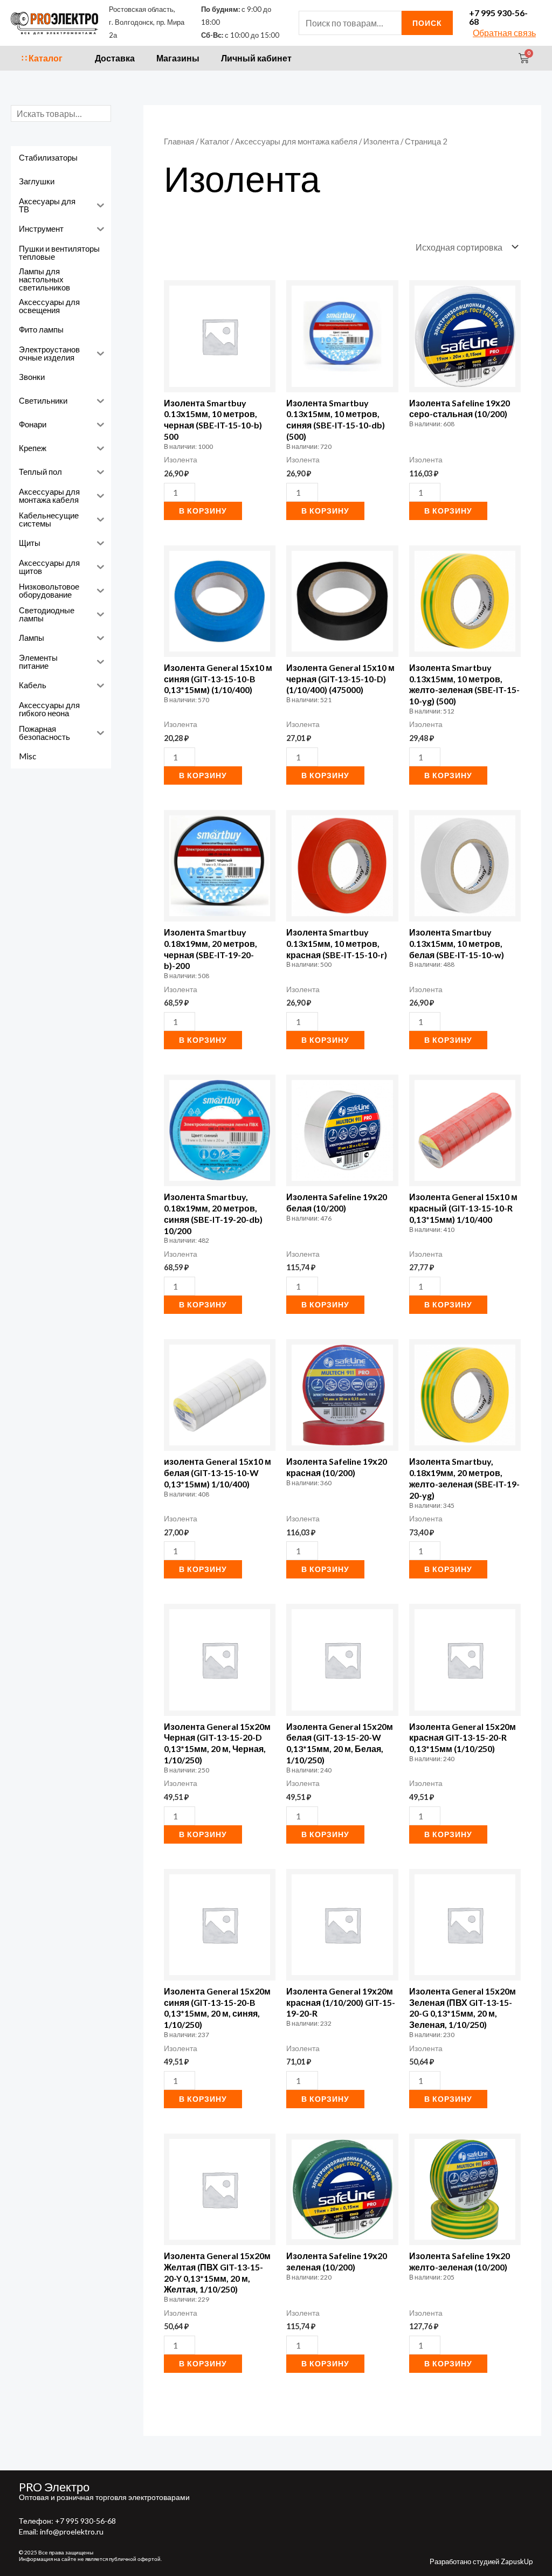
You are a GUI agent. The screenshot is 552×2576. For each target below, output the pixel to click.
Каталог (215, 141)
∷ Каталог (42, 58)
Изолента (381, 141)
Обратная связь (504, 33)
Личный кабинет (256, 58)
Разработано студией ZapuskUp (481, 2561)
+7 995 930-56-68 (498, 17)
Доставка (115, 58)
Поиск (427, 23)
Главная (179, 141)
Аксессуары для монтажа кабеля (296, 141)
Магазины (178, 58)
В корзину (203, 511)
